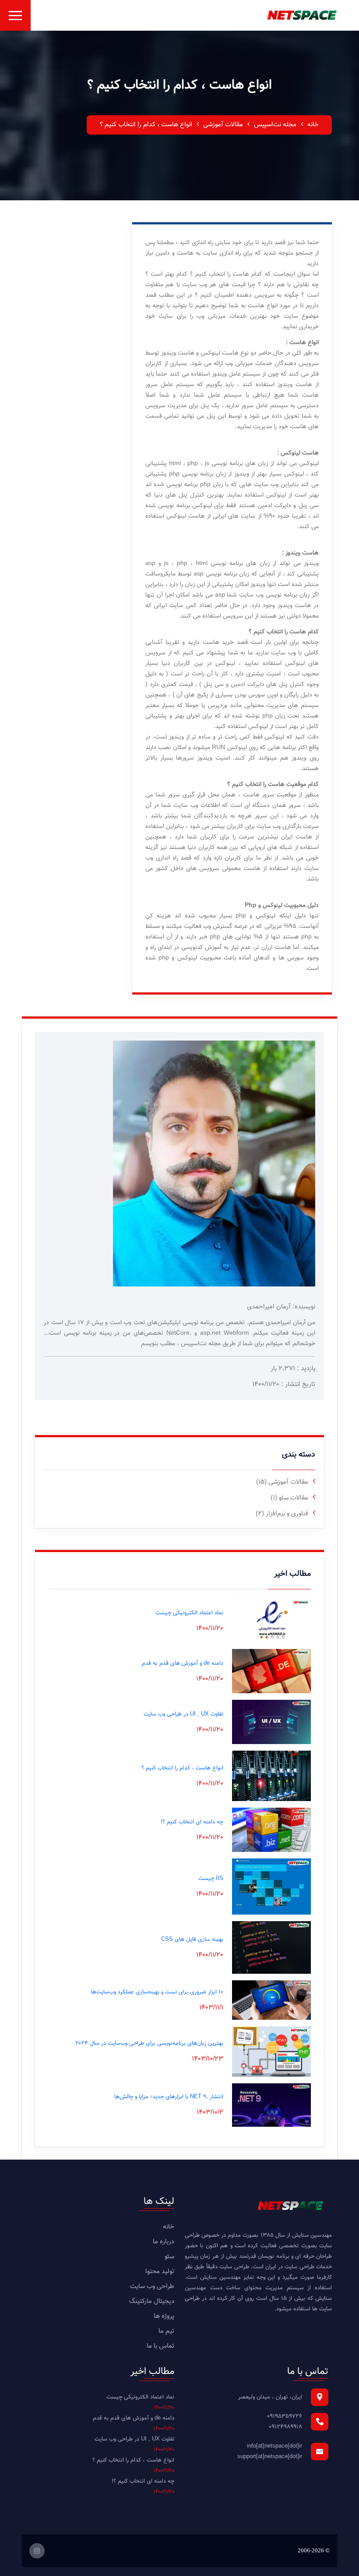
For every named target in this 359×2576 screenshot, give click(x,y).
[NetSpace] (302, 15)
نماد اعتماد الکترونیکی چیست (189, 1613)
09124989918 (285, 2427)
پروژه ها (164, 2316)
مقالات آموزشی (223, 125)
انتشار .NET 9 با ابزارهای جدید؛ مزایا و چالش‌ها (169, 2097)
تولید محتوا (160, 2272)
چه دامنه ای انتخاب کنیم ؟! (192, 1822)
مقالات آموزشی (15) (282, 1482)
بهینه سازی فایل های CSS (192, 1940)
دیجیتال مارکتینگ (152, 2301)
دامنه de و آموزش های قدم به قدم (183, 1663)
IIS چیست (211, 1879)
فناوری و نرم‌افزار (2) (282, 1514)
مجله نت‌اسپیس (275, 125)
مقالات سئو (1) (289, 1498)
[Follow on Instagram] (37, 2551)
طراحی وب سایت (152, 2286)
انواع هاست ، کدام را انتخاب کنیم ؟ (182, 1768)
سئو (169, 2257)
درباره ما (164, 2242)
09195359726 (285, 2416)
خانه (313, 125)
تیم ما (166, 2331)
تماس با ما (160, 2346)
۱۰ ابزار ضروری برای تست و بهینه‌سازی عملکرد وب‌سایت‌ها (157, 1992)
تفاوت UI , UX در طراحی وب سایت (183, 1714)
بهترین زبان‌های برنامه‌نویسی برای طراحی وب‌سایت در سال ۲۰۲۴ (149, 2043)
